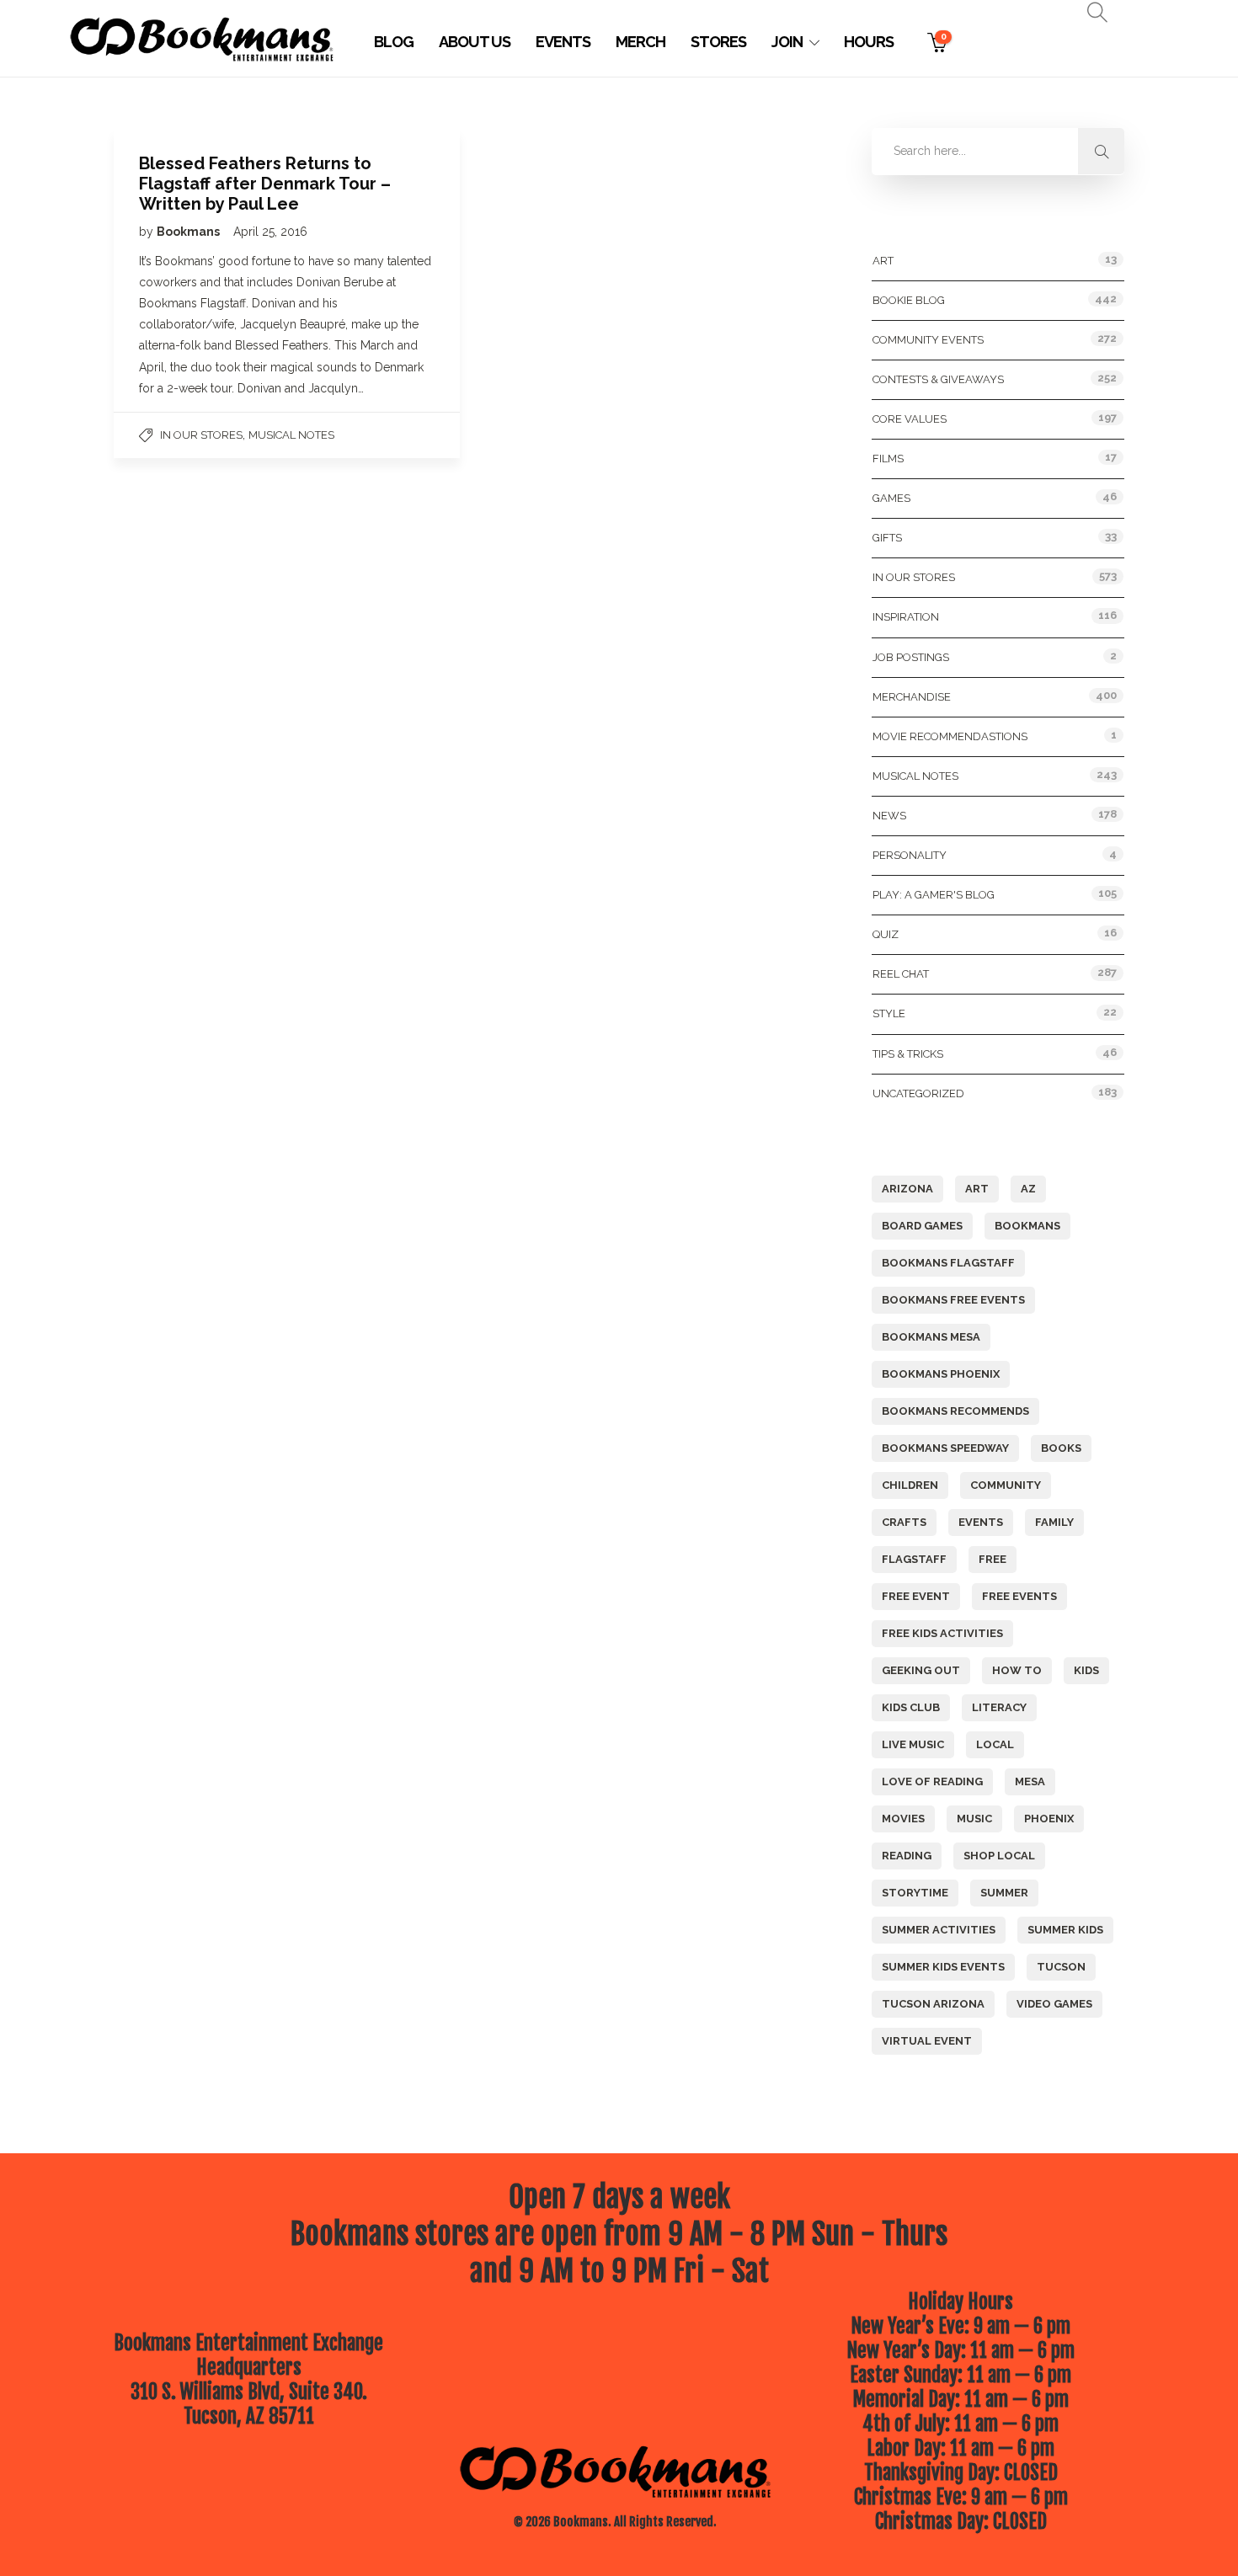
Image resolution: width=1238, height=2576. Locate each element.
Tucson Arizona (933, 2004)
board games (922, 1226)
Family (1054, 1522)
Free (993, 1559)
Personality (910, 855)
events (981, 1522)
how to (1017, 1670)
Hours (869, 42)
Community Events (928, 340)
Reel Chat (901, 974)
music (974, 1819)
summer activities (939, 1930)
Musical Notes (291, 435)
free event (916, 1596)
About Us (475, 42)
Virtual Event (927, 2041)
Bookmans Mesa (931, 1337)
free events (1019, 1596)
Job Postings (911, 657)
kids (1086, 1670)
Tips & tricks (908, 1054)
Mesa (1030, 1781)
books (1061, 1448)
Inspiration (906, 617)
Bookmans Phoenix (941, 1374)
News (889, 816)
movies (903, 1819)
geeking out (921, 1670)
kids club (911, 1707)
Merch (640, 42)
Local (995, 1744)
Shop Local (999, 1856)
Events (563, 42)
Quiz (886, 934)
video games (1054, 2004)
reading (907, 1856)
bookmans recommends (955, 1411)
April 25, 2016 (270, 232)
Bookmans (189, 232)
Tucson (1061, 1967)
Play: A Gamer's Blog (934, 895)
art (977, 1189)
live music (913, 1744)
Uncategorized (918, 1093)
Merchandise (912, 697)
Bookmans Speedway (945, 1448)
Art (883, 261)
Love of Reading (932, 1781)
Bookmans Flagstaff (948, 1263)
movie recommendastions (950, 736)
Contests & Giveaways (938, 379)
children (910, 1485)
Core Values (910, 419)
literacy (999, 1707)
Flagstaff (914, 1559)
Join (787, 42)
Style (889, 1013)
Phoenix (1049, 1819)
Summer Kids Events (943, 1967)
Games (891, 498)
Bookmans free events (953, 1300)
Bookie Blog (909, 300)
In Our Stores (201, 435)
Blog (394, 42)
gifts (887, 538)
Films (888, 459)
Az (1028, 1189)
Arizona (907, 1189)
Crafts (904, 1522)
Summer (1004, 1893)
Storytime (915, 1893)
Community (1006, 1485)
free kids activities (942, 1633)
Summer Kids (1065, 1930)
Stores (718, 42)
